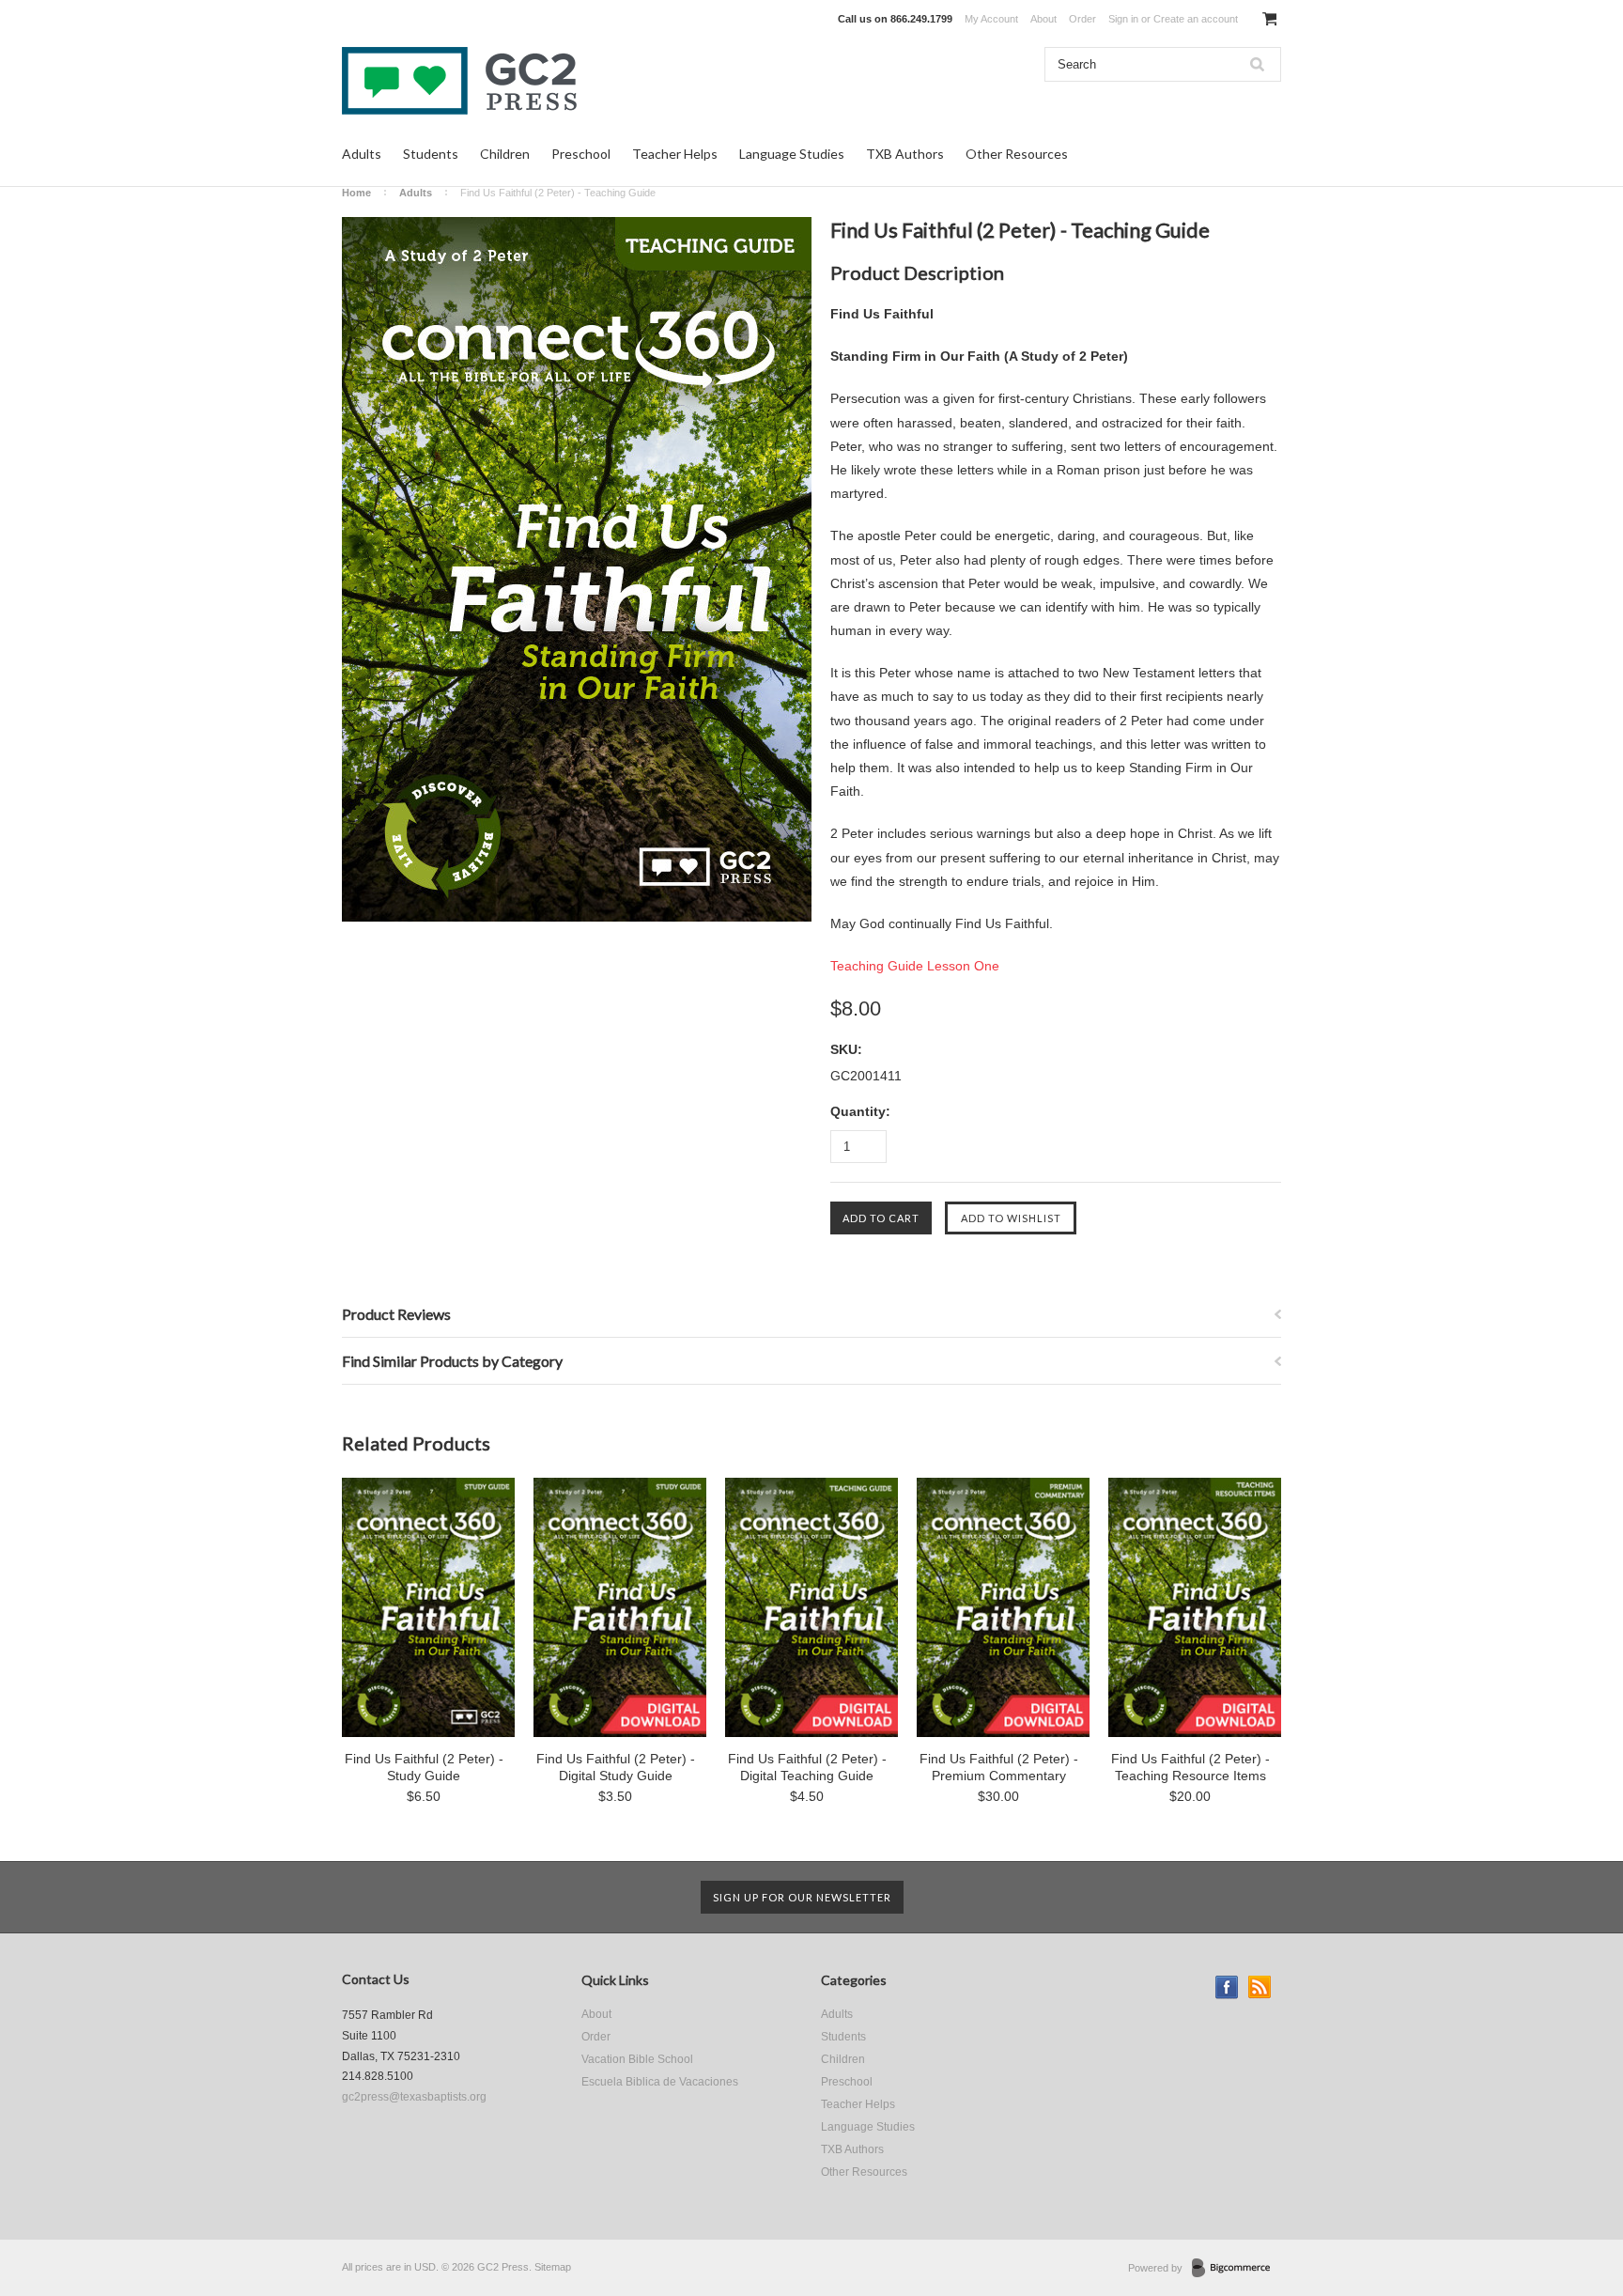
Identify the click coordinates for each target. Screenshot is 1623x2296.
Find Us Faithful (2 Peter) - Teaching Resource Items (1190, 1767)
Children (505, 154)
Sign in (1123, 19)
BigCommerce (1237, 2269)
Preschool (581, 154)
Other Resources (1017, 154)
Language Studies (792, 154)
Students (431, 154)
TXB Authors (905, 154)
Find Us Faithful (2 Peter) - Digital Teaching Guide (807, 1767)
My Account (991, 19)
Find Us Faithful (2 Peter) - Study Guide (424, 1767)
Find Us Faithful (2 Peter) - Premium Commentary (999, 1767)
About (1043, 19)
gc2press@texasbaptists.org (414, 2097)
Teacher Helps (675, 154)
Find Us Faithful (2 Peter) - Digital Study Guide (616, 1767)
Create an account (1196, 19)
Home (356, 193)
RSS (1260, 1987)
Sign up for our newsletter (802, 1897)
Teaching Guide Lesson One (915, 966)
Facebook (1227, 1987)
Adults (362, 154)
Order (1082, 19)
